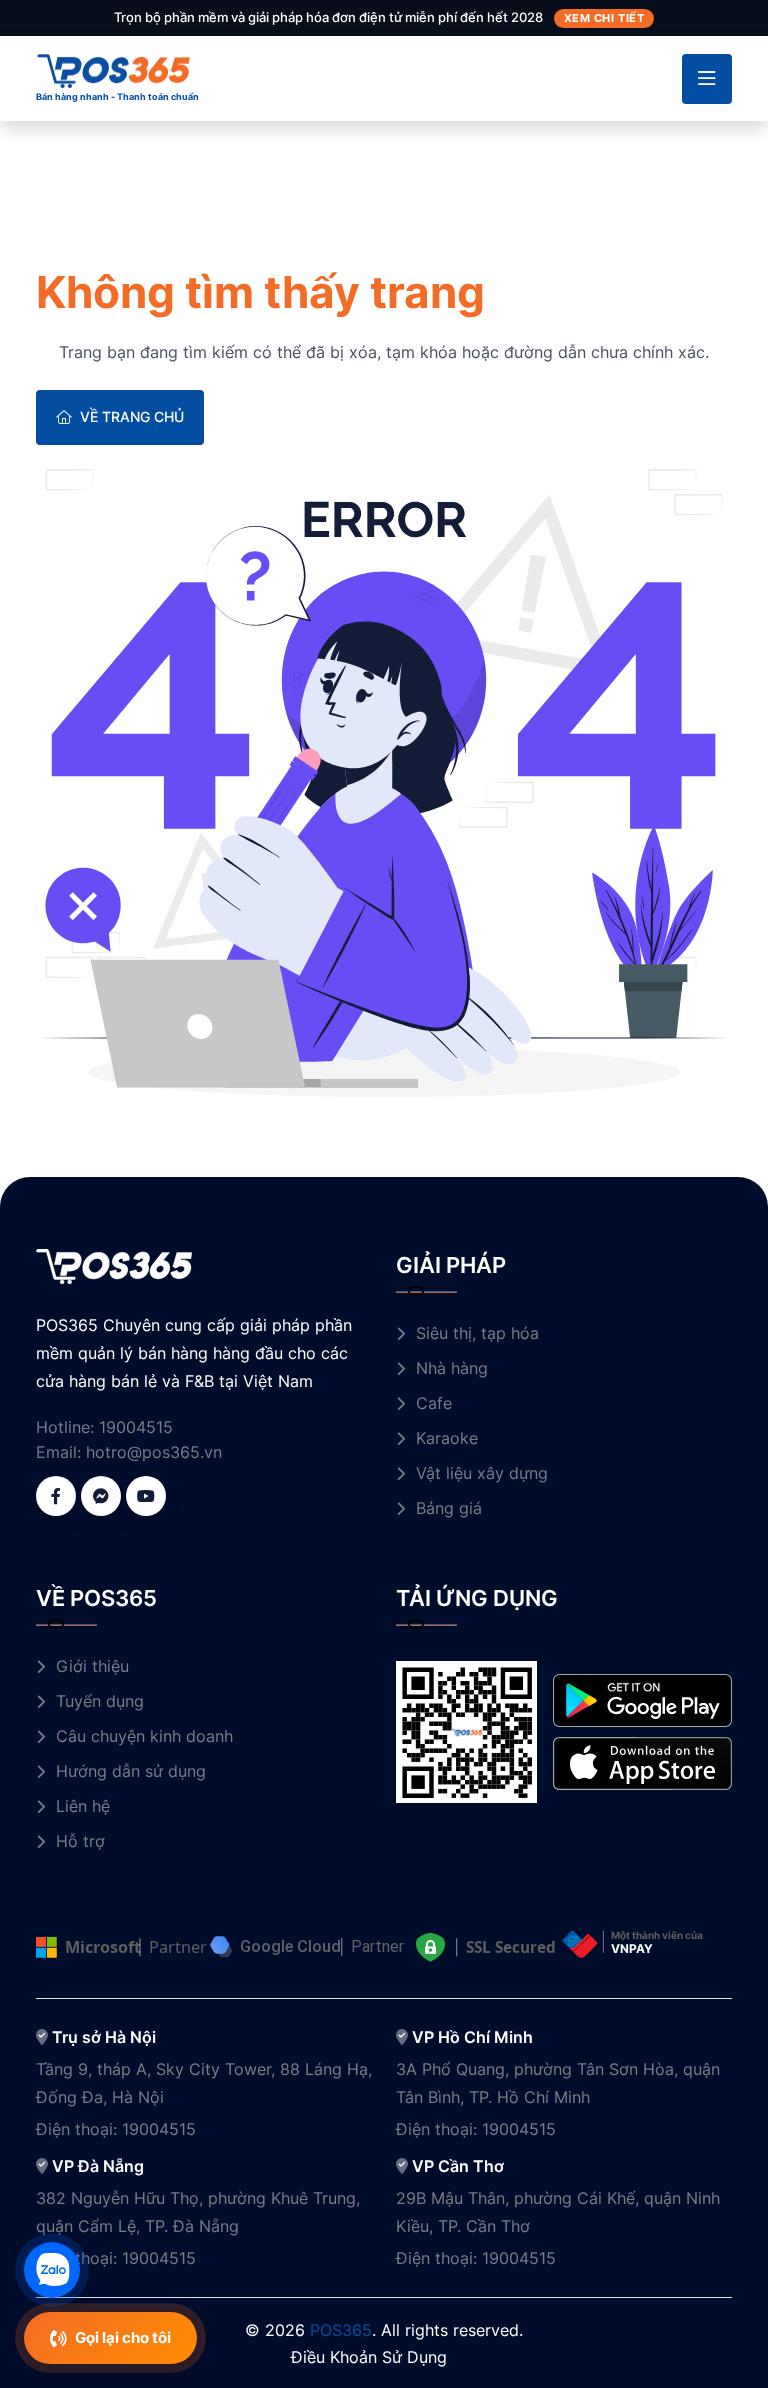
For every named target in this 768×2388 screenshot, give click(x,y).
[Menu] (707, 79)
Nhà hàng (452, 1368)
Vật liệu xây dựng (482, 1473)
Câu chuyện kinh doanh (144, 1736)
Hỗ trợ (80, 1841)
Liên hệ (83, 1806)
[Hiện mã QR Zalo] (52, 2270)
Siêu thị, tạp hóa (477, 1333)
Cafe (434, 1403)
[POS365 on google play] (642, 1699)
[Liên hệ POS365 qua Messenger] (101, 1496)
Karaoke (447, 1438)
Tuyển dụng (100, 1701)
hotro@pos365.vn (154, 1452)
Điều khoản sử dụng (369, 2357)
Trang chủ (73, 234)
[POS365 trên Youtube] (146, 1496)
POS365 (341, 2330)
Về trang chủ (132, 416)
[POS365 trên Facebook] (56, 1496)
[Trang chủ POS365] (114, 69)
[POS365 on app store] (642, 1762)
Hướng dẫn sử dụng (131, 1771)
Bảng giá (449, 1508)
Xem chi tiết (604, 18)
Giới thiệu (92, 1666)
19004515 (136, 1427)
